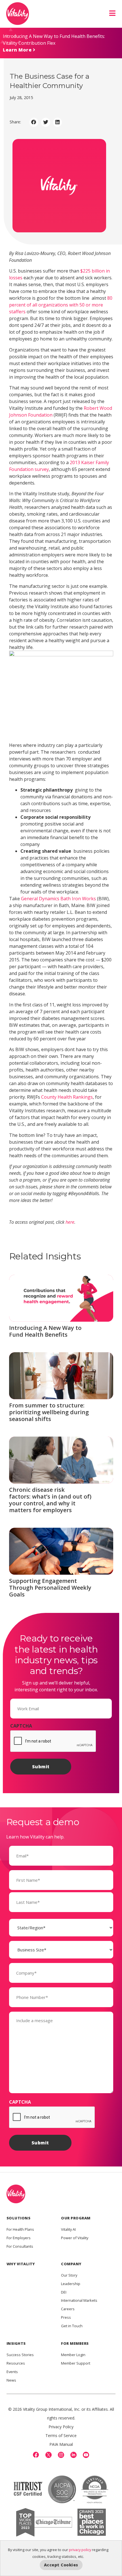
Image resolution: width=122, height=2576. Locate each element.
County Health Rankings (67, 1097)
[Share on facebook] (34, 122)
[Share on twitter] (46, 122)
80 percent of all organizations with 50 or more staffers (61, 305)
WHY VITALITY (21, 2264)
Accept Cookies (61, 2565)
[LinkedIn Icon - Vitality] (73, 2455)
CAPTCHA (21, 1726)
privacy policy (80, 2550)
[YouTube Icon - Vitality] (86, 2455)
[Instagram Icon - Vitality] (61, 2455)
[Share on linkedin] (58, 122)
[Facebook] (36, 2455)
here (70, 1222)
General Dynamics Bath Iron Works (58, 899)
